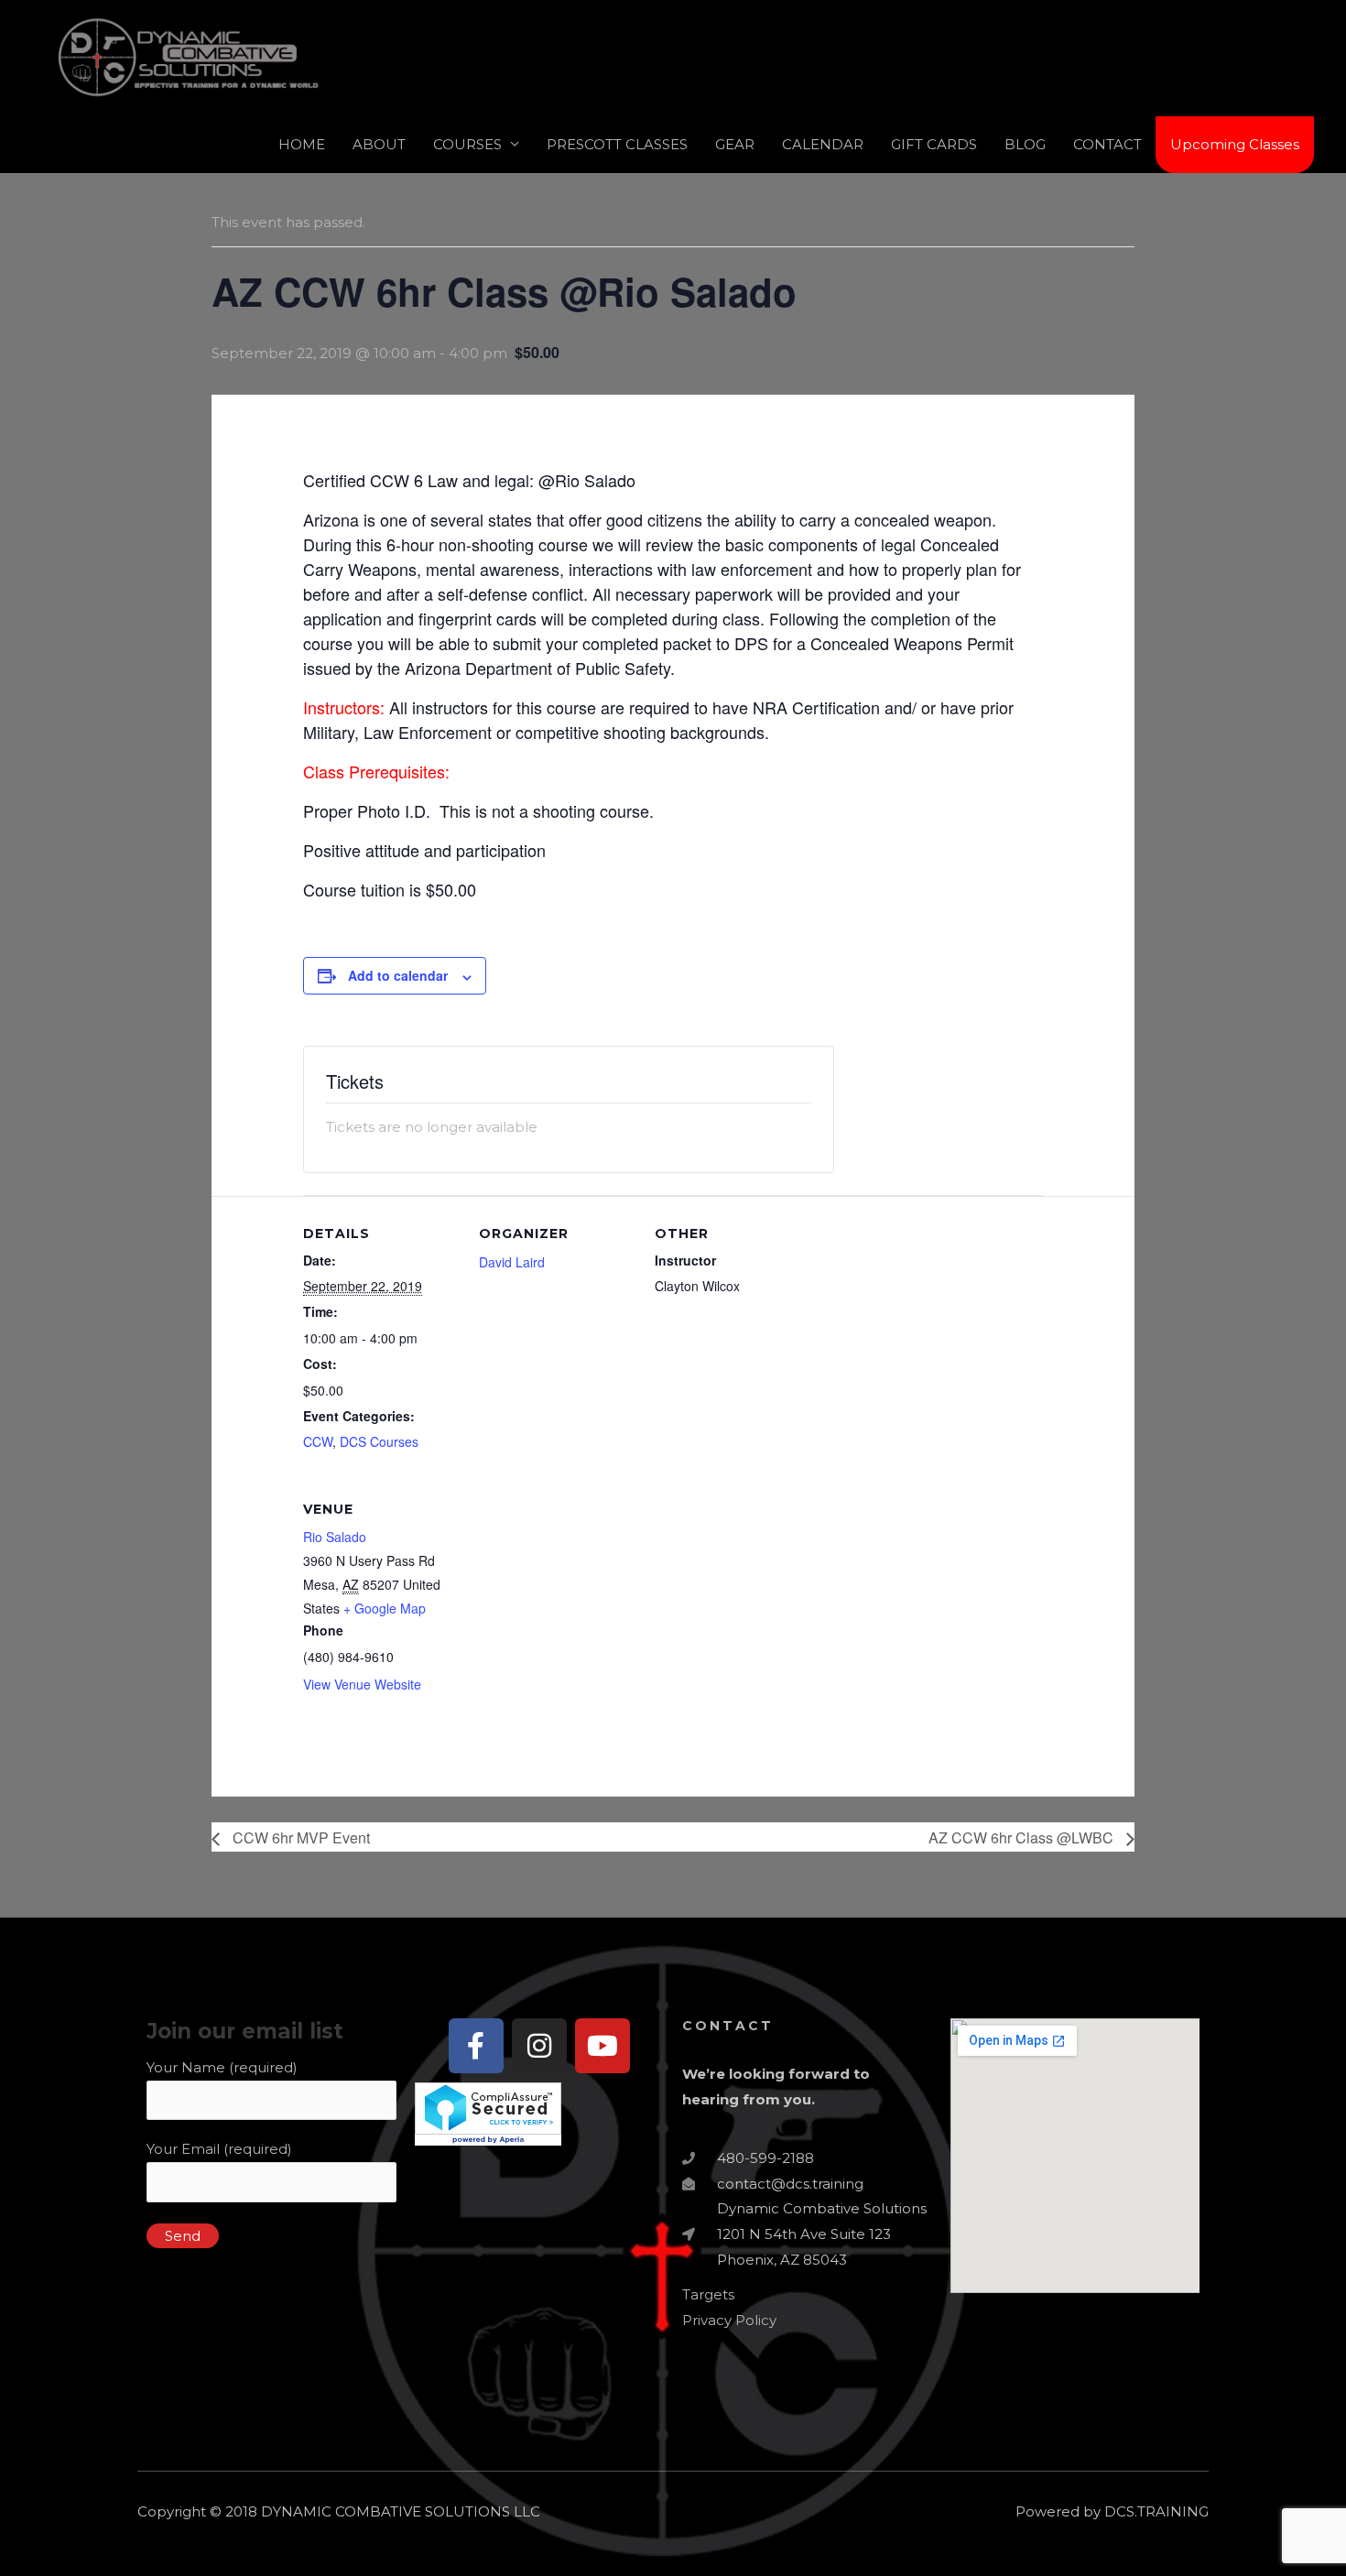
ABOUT (379, 144)
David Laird (512, 1262)
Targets (708, 2294)
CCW (318, 1441)
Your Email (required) (219, 2149)
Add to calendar (398, 975)
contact (728, 2026)
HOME (302, 144)
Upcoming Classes (1235, 144)
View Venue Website (362, 1684)
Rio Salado (335, 1537)
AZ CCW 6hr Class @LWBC (1023, 1837)
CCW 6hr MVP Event (299, 1837)
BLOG (1025, 144)
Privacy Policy (729, 2320)
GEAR (735, 144)
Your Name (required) (222, 2067)
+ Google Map (385, 1608)
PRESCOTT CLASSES (617, 144)
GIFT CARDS (934, 144)
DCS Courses (379, 1441)
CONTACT (1107, 144)
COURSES (467, 144)
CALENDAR (823, 144)
